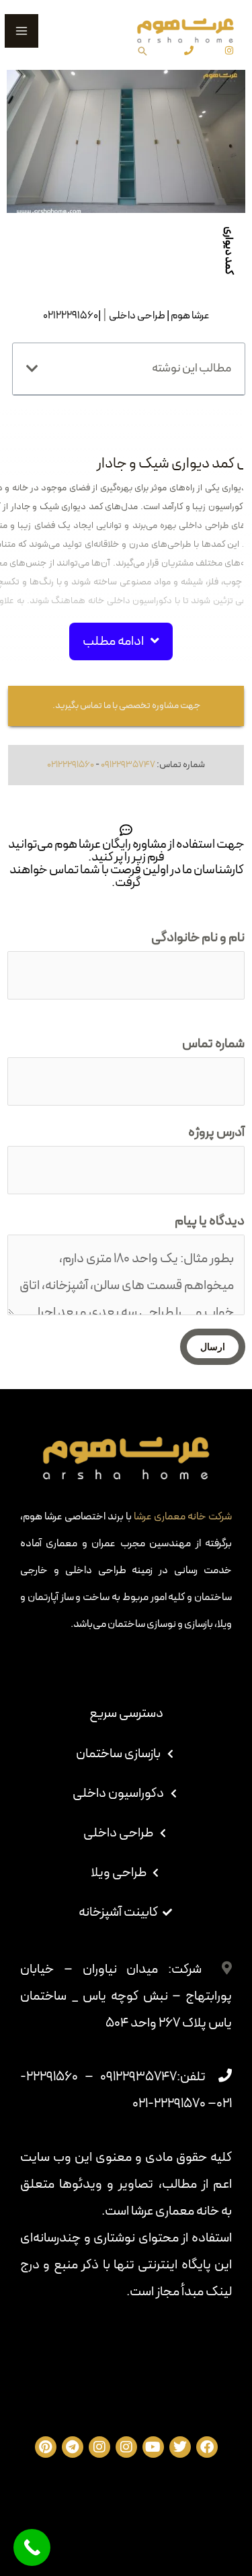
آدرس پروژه (216, 1132)
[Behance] (189, 50)
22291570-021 (169, 2104)
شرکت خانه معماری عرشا (183, 1517)
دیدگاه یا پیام (210, 1221)
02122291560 (71, 765)
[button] (121, 641)
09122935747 (128, 765)
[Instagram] (229, 50)
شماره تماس (213, 1044)
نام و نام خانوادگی (198, 938)
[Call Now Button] (32, 2547)
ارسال (213, 1347)
